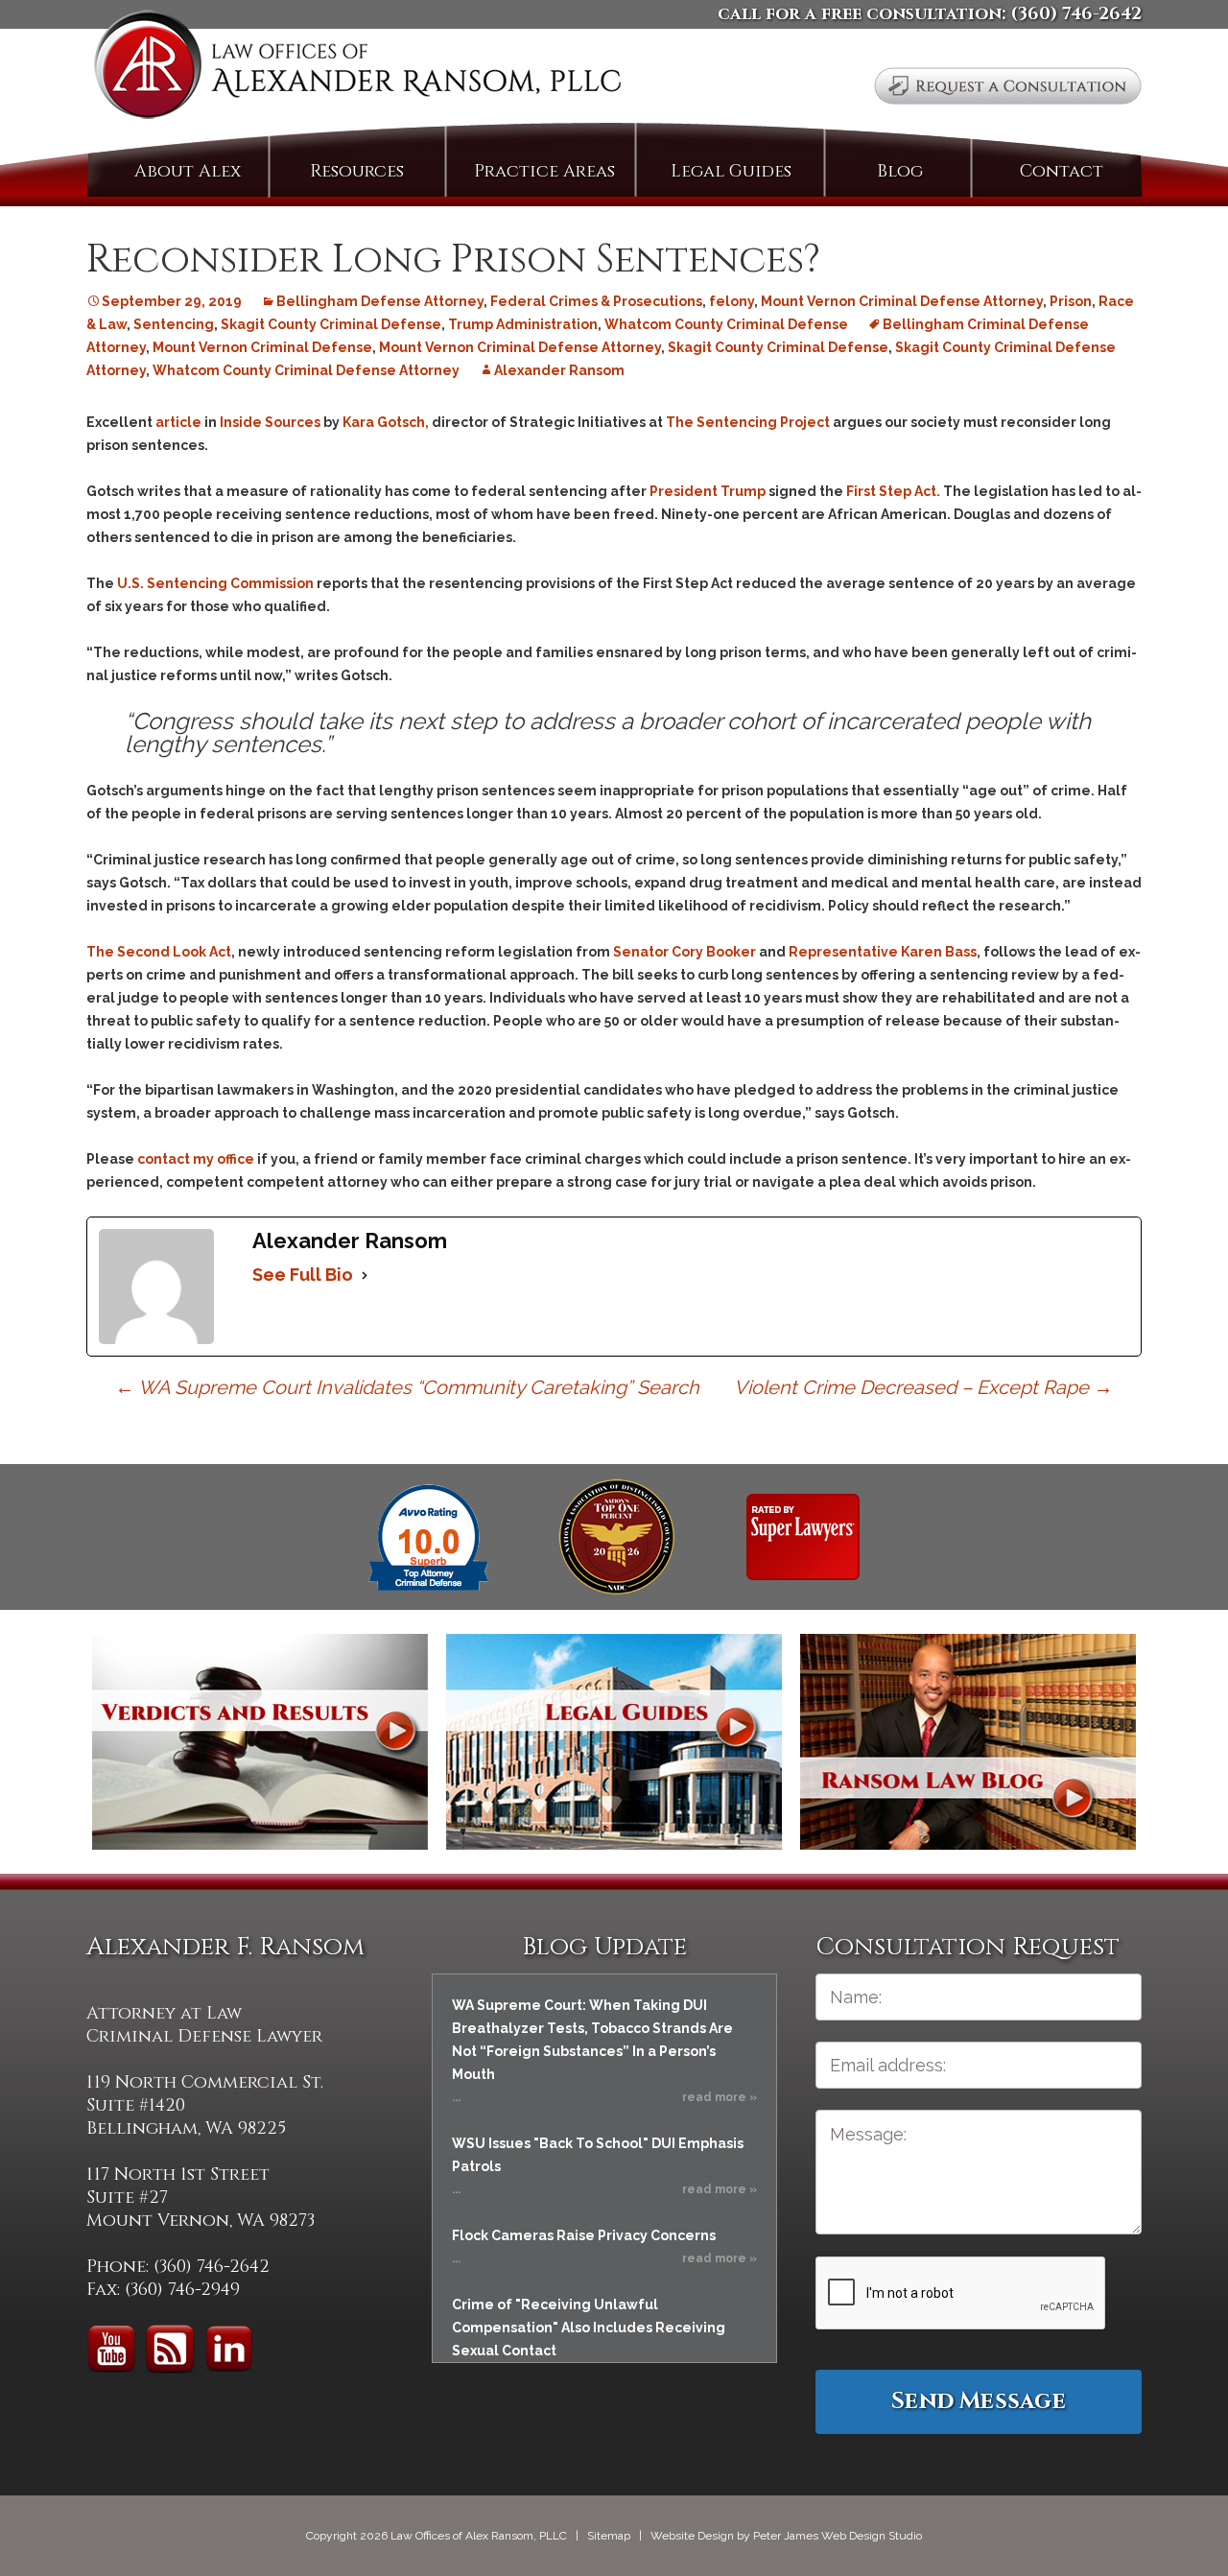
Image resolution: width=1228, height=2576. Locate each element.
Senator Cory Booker (685, 952)
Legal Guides (731, 171)
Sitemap (609, 2536)
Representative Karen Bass (883, 952)
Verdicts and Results (260, 1742)
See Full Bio (303, 1275)
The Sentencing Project (748, 422)
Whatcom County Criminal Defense (726, 324)
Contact (1062, 171)
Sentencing (174, 324)
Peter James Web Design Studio (838, 2536)
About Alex (188, 171)
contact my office (196, 1159)
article (178, 422)
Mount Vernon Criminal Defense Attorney (902, 301)
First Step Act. (893, 491)
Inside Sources (270, 422)
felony (732, 301)
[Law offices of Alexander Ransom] (357, 69)
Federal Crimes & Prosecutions (596, 301)
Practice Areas (544, 171)
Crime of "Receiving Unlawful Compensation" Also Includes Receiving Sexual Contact (589, 2328)
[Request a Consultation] (1008, 86)
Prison (1071, 301)
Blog (900, 171)
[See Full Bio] (365, 1275)
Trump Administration (523, 324)
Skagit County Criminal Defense (331, 324)
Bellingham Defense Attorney (380, 301)
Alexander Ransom (559, 370)
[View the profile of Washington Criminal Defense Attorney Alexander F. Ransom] (803, 1536)
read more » (720, 2097)
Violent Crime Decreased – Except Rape (923, 1387)
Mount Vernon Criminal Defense (262, 347)
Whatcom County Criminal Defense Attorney (306, 370)
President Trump (708, 491)
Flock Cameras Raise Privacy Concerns (584, 2235)
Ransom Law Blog (968, 1742)
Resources (357, 171)
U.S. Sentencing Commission (215, 583)
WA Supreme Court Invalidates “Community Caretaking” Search (407, 1387)
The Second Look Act (159, 952)
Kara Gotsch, (387, 422)
